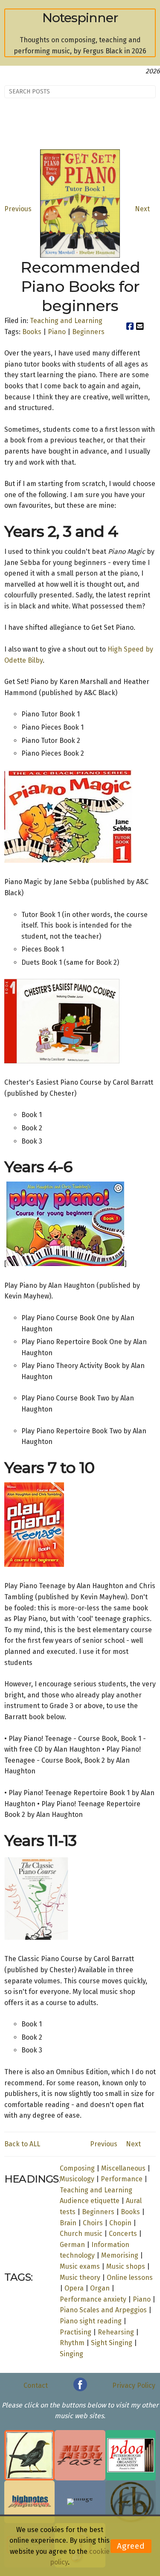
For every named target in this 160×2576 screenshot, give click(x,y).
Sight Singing (112, 2343)
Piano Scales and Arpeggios (103, 2310)
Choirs (93, 2223)
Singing (71, 2354)
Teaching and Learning (66, 321)
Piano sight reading (91, 2321)
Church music (81, 2234)
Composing (77, 2168)
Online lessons (130, 2278)
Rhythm (72, 2343)
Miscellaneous (123, 2168)
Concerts (123, 2234)
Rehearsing (116, 2332)
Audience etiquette (90, 2201)
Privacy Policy (134, 2385)
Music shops (126, 2266)
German (72, 2245)
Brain (68, 2223)
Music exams (80, 2266)
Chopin (120, 2223)
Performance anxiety (93, 2299)
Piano (57, 332)
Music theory (80, 2278)
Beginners (88, 332)
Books (32, 332)
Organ (100, 2288)
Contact (36, 2385)
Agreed (131, 2546)
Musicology (77, 2179)
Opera (74, 2288)
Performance (122, 2179)
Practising (76, 2332)
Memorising (120, 2255)
